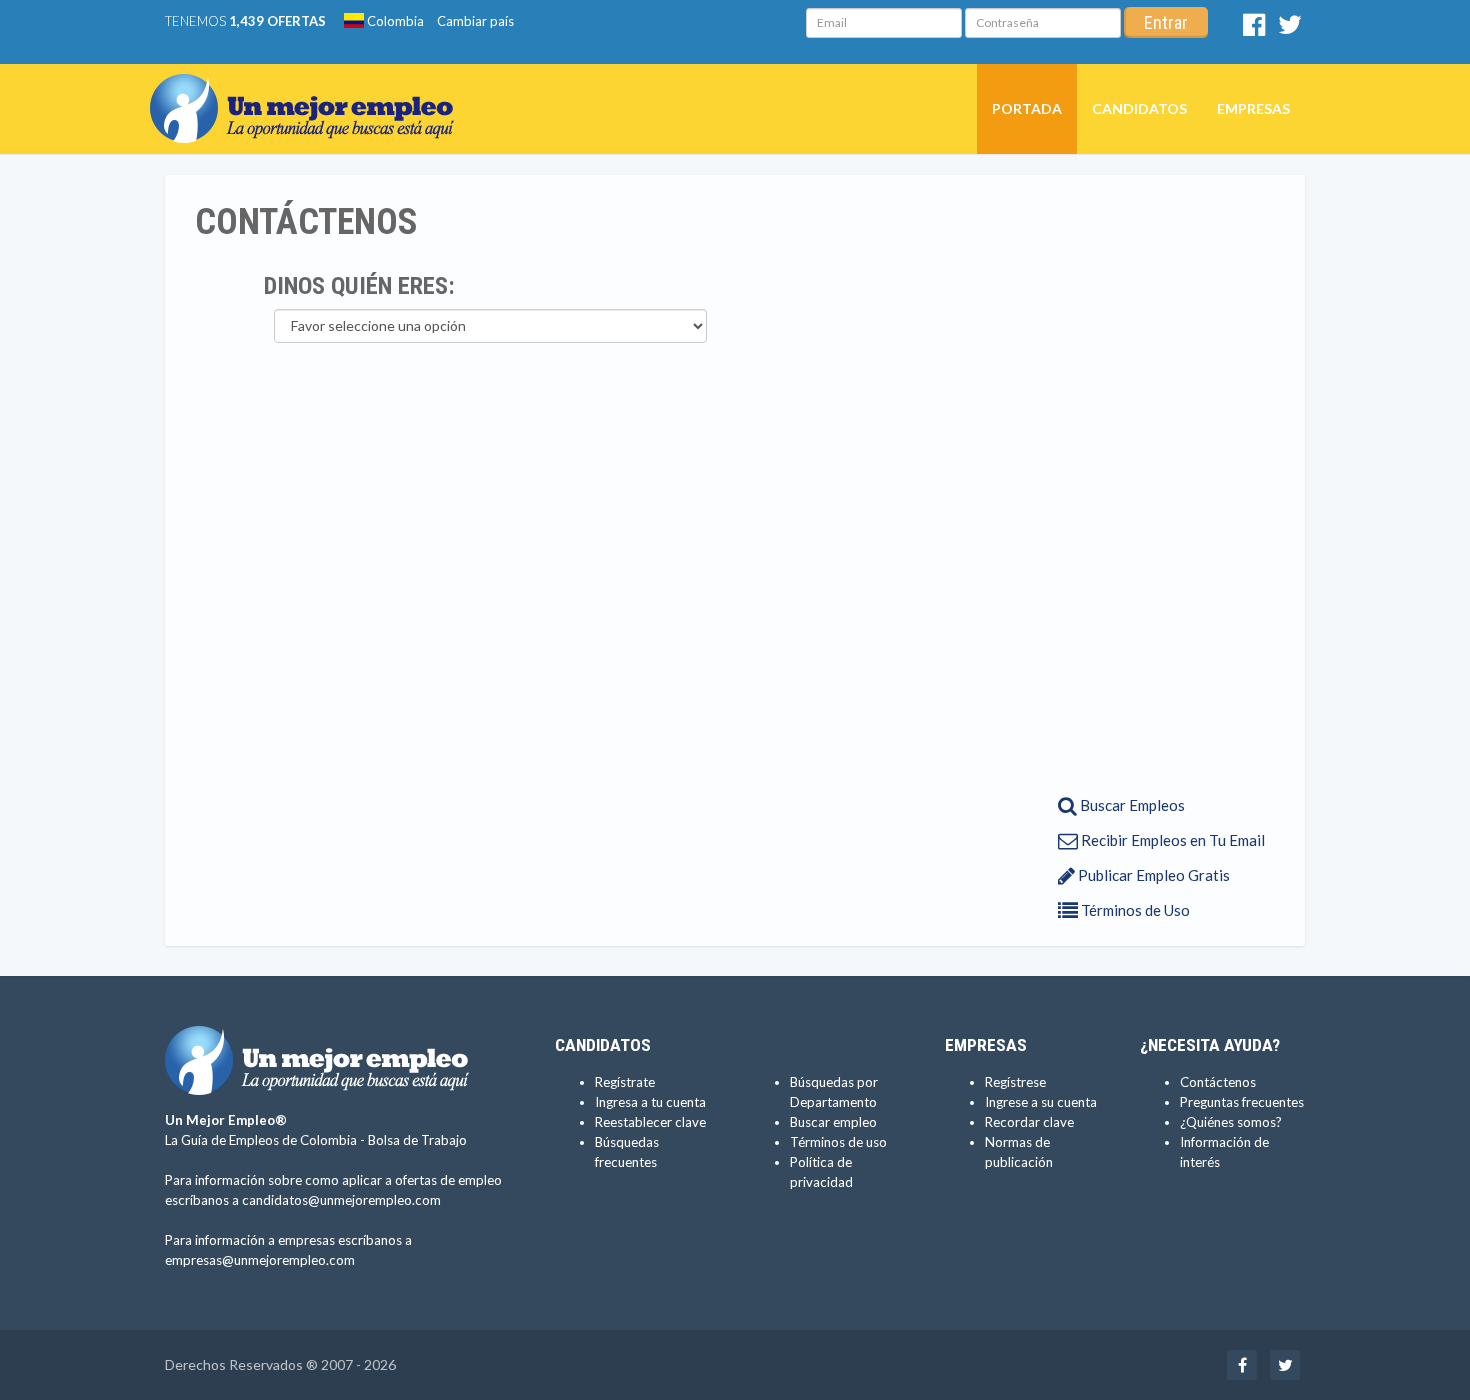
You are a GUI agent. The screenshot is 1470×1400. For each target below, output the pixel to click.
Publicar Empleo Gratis (1152, 875)
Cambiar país (475, 21)
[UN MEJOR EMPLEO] (309, 89)
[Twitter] (1290, 29)
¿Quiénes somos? (1231, 1122)
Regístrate (625, 1082)
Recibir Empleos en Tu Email (1171, 840)
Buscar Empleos (1131, 805)
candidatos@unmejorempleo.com (341, 1200)
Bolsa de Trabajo (417, 1140)
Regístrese (1015, 1082)
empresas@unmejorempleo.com (260, 1260)
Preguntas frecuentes (1242, 1102)
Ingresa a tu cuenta (650, 1102)
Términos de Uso (1134, 910)
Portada (1027, 108)
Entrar (1166, 22)
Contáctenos (1218, 1082)
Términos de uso (838, 1142)
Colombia (394, 21)
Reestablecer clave (650, 1122)
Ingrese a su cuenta (1041, 1102)
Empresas (1253, 108)
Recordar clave (1029, 1122)
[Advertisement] (1152, 483)
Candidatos (1139, 108)
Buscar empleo (833, 1122)
